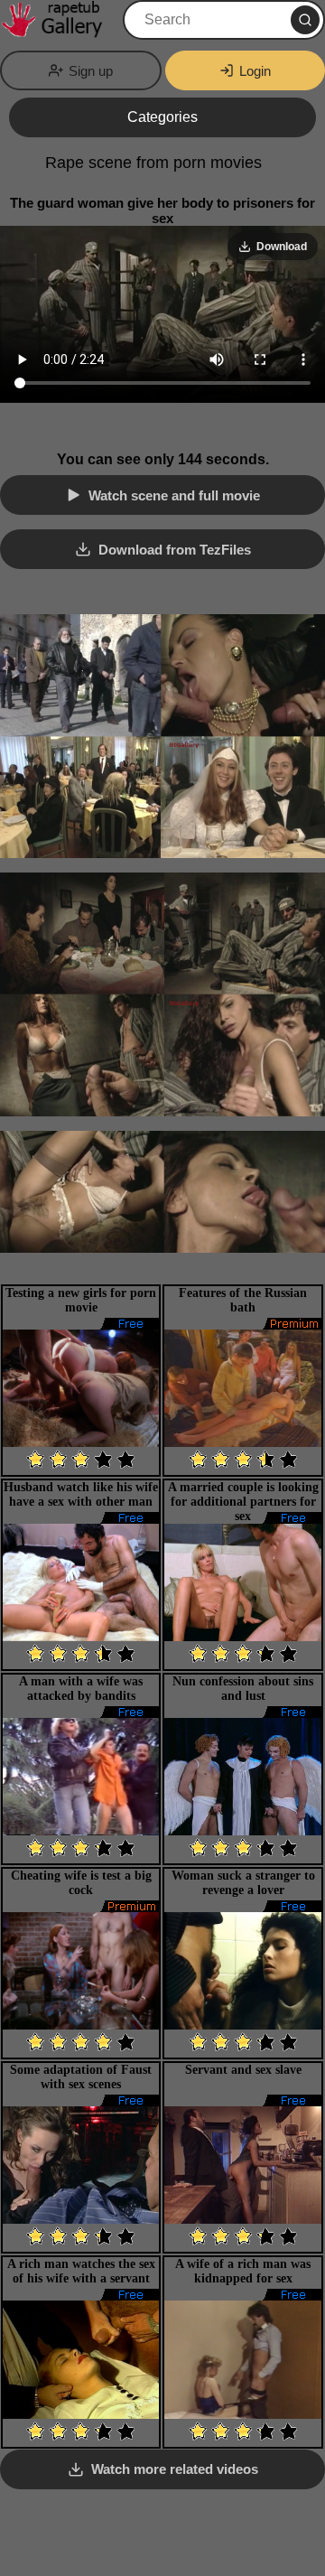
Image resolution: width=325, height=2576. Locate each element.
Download (282, 247)
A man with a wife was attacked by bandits (81, 1689)
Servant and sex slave (243, 2070)
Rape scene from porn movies (153, 163)
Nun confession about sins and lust (243, 1689)
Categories (162, 117)
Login (255, 71)
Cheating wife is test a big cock (81, 1883)
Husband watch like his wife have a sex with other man (81, 1494)
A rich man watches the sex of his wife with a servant (81, 2271)
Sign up (91, 71)
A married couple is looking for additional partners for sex (243, 1502)
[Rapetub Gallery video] (60, 20)
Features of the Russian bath (243, 1300)
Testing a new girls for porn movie (81, 1300)
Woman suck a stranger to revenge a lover (243, 1883)
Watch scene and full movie (174, 495)
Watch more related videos (175, 2469)
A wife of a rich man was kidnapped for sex (243, 2271)
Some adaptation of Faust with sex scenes (81, 2077)
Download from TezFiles (175, 550)
